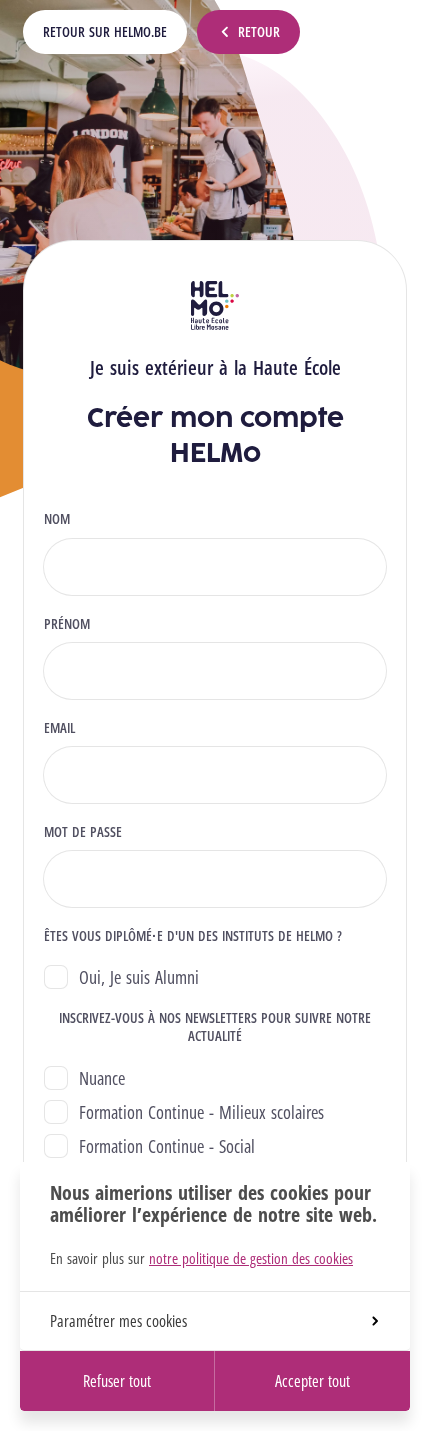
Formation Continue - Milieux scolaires (201, 1112)
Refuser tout (117, 1381)
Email (59, 728)
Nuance (102, 1078)
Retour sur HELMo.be (105, 31)
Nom (57, 519)
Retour (259, 31)
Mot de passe (83, 832)
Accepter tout (312, 1381)
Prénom (67, 624)
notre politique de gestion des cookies (251, 1258)
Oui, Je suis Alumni (139, 977)
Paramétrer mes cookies (118, 1321)
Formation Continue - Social (167, 1146)
